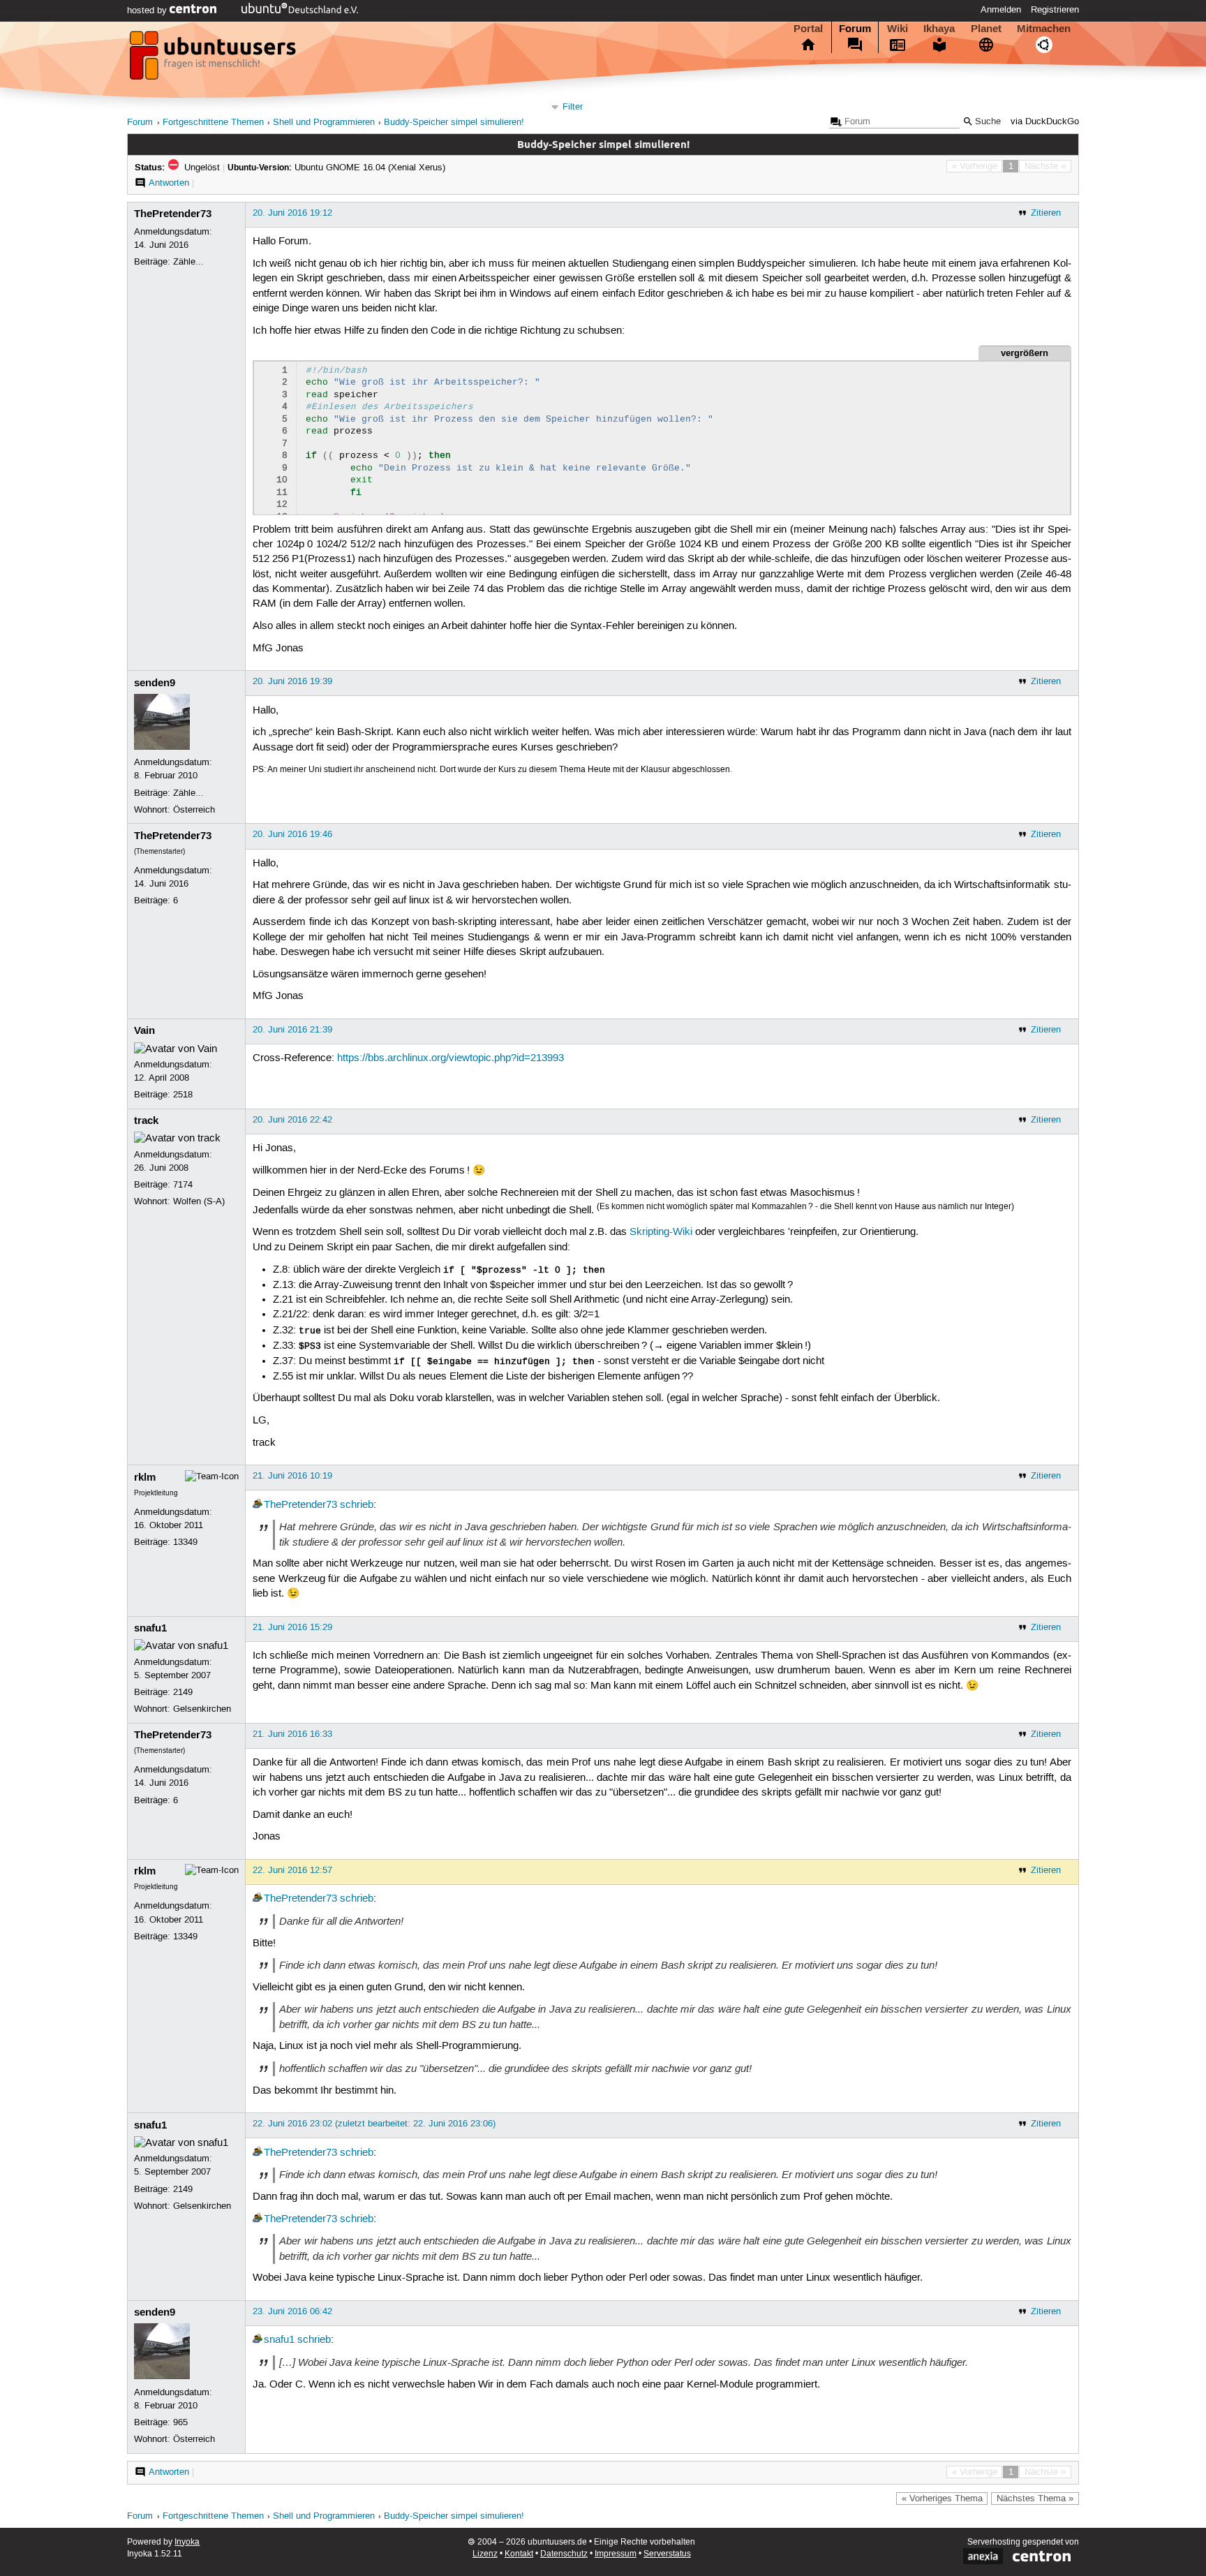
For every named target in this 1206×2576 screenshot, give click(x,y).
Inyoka (187, 2542)
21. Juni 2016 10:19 (292, 1476)
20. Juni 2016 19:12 (292, 213)
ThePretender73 (173, 214)
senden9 (155, 683)
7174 (183, 1185)
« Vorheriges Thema (942, 2499)
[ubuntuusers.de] (214, 59)
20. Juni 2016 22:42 (292, 1120)
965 (180, 2422)
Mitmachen (1044, 29)
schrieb (357, 1505)
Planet (986, 29)
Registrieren (1055, 10)
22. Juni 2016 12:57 (292, 1870)
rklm (145, 1477)
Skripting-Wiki (661, 1232)
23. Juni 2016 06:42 (292, 2311)
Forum (855, 29)
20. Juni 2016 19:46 (292, 834)
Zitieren (1046, 213)
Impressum (616, 2554)
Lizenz (485, 2554)
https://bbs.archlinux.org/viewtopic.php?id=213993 (451, 1058)
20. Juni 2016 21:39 (292, 1030)
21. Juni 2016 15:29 (292, 1627)
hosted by (148, 10)
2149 (183, 1692)
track (146, 1120)
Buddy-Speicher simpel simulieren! (454, 123)
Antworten (169, 183)
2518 (183, 1095)
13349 (185, 1542)
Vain (144, 1030)
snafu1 (150, 1628)
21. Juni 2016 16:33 (292, 1734)
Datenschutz (564, 2554)
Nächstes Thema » (1035, 2499)
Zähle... (188, 262)
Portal (808, 29)
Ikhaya (939, 29)
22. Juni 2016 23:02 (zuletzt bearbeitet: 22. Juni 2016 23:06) (374, 2124)
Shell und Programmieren (324, 123)
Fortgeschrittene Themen (213, 123)
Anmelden (1001, 10)
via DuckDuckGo (1045, 122)
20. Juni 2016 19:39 (292, 681)
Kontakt (519, 2554)
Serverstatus (667, 2554)
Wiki (898, 29)
